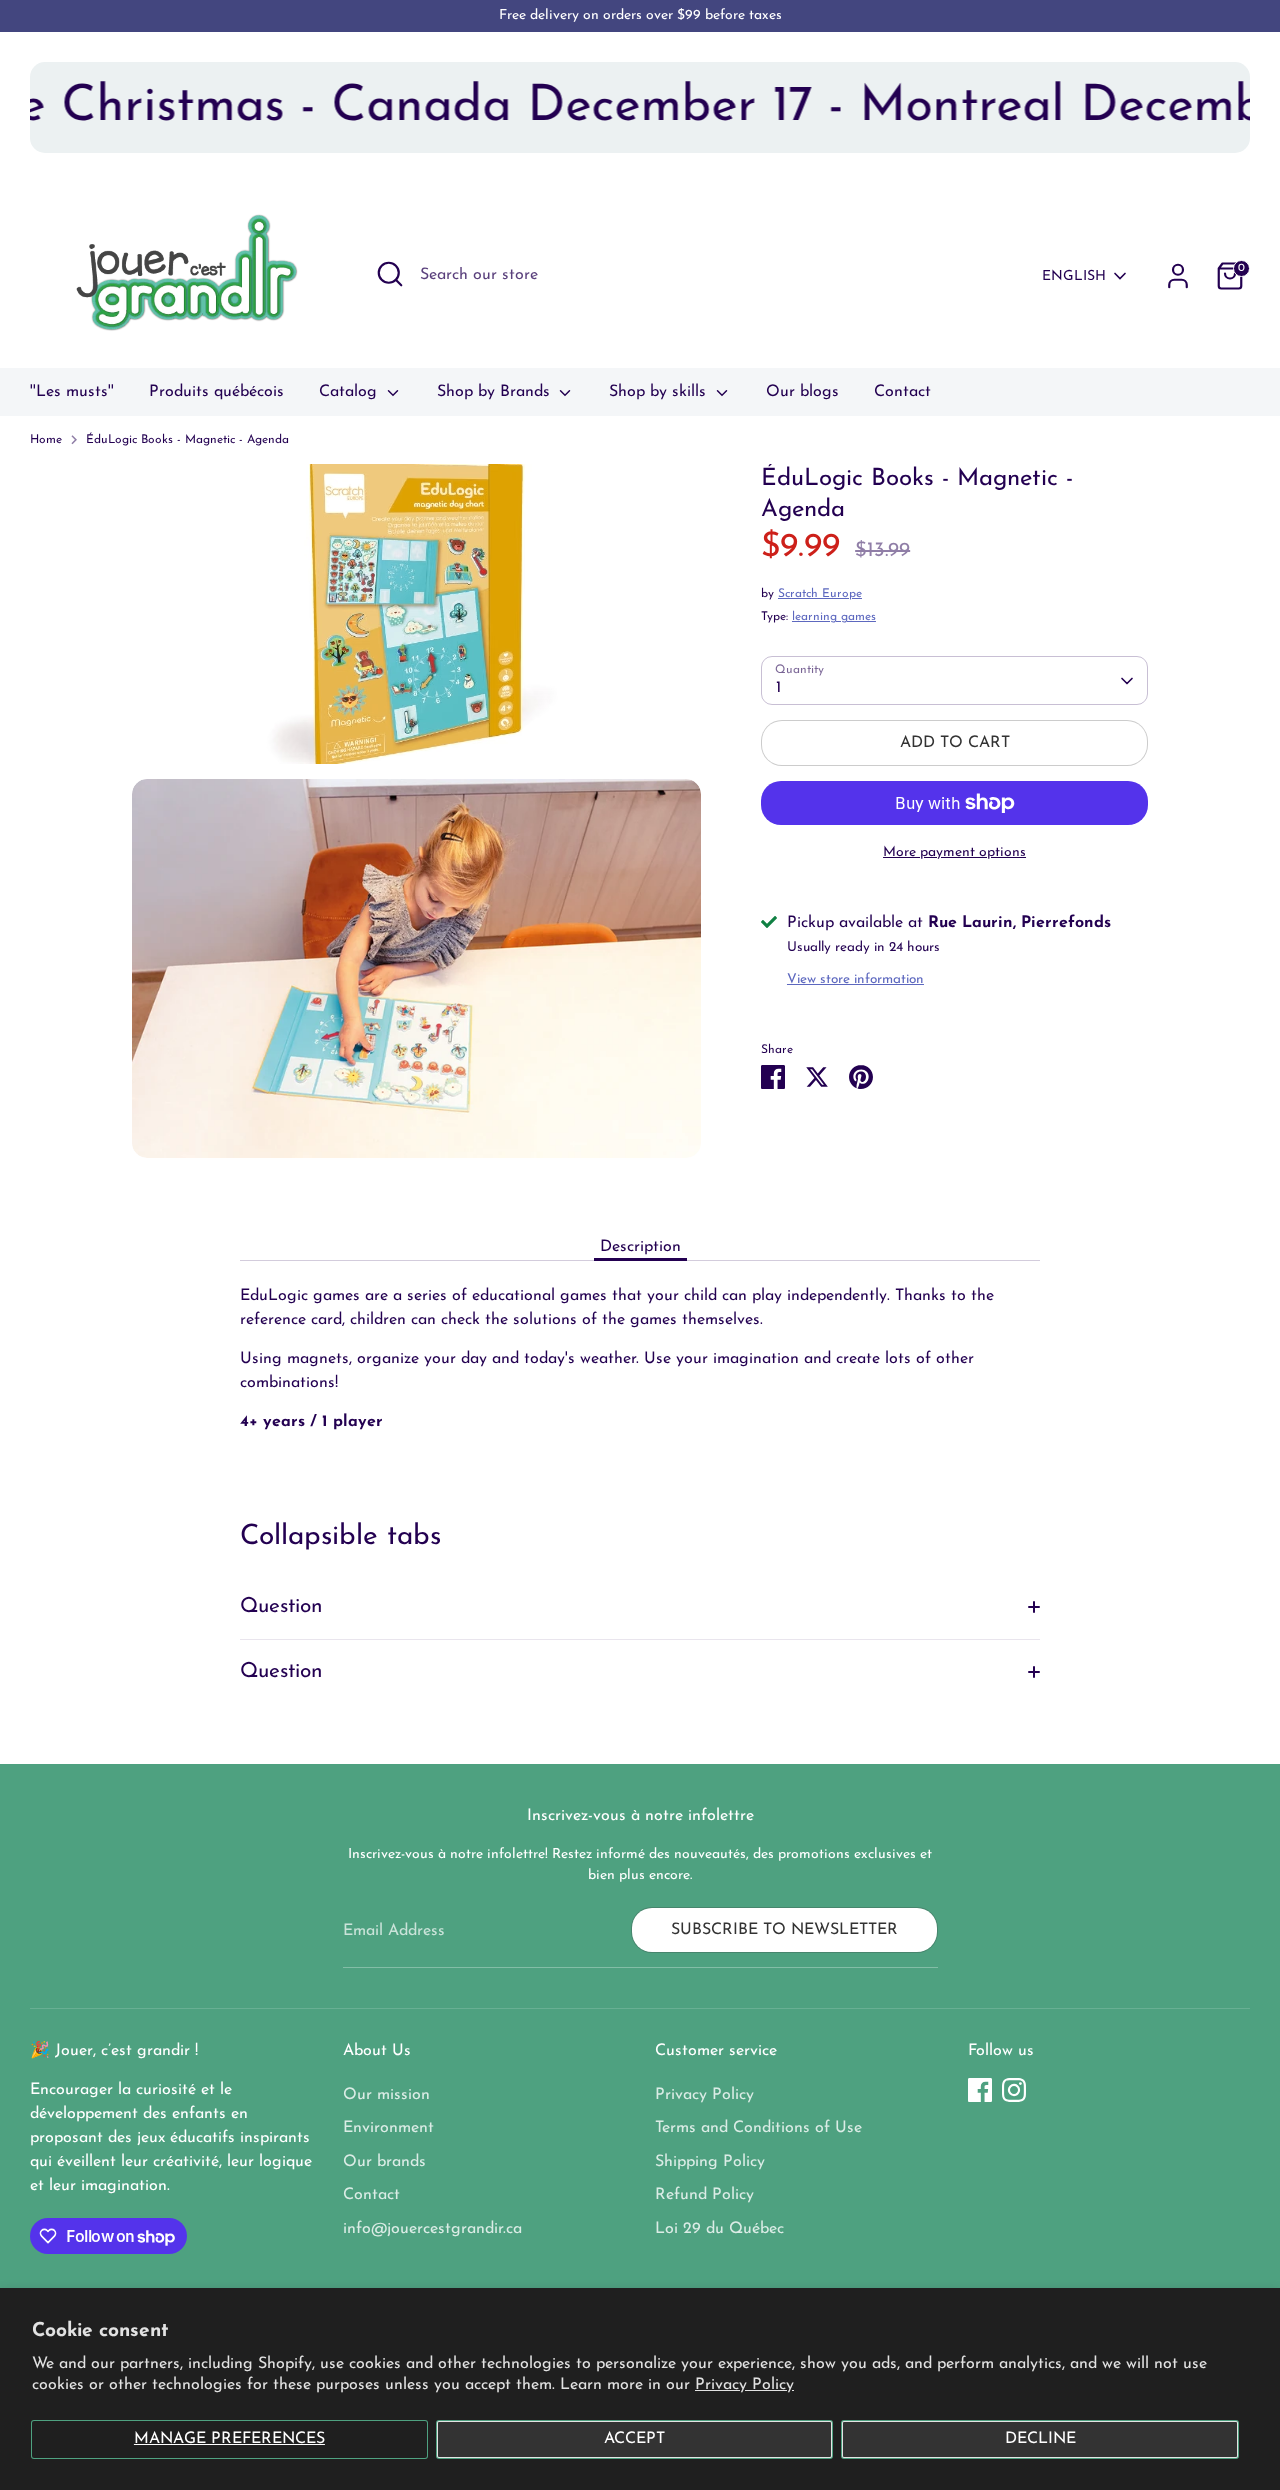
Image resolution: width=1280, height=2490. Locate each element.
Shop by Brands (496, 392)
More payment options (954, 852)
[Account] (1178, 276)
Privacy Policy (744, 2385)
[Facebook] (980, 2090)
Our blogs (802, 392)
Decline (1040, 2439)
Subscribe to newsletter (784, 1930)
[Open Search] (390, 274)
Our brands (384, 2162)
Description (640, 1247)
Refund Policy (704, 2195)
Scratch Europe (820, 595)
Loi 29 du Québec (719, 2229)
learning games (834, 618)
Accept (634, 2439)
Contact (902, 392)
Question (281, 1606)
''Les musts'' (72, 392)
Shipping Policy (710, 2162)
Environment (388, 2128)
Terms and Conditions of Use (758, 2128)
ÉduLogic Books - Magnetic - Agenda (187, 440)
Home (46, 440)
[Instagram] (1014, 2090)
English (1074, 276)
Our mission (386, 2095)
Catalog (350, 392)
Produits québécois (216, 392)
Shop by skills (660, 392)
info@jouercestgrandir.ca (432, 2229)
